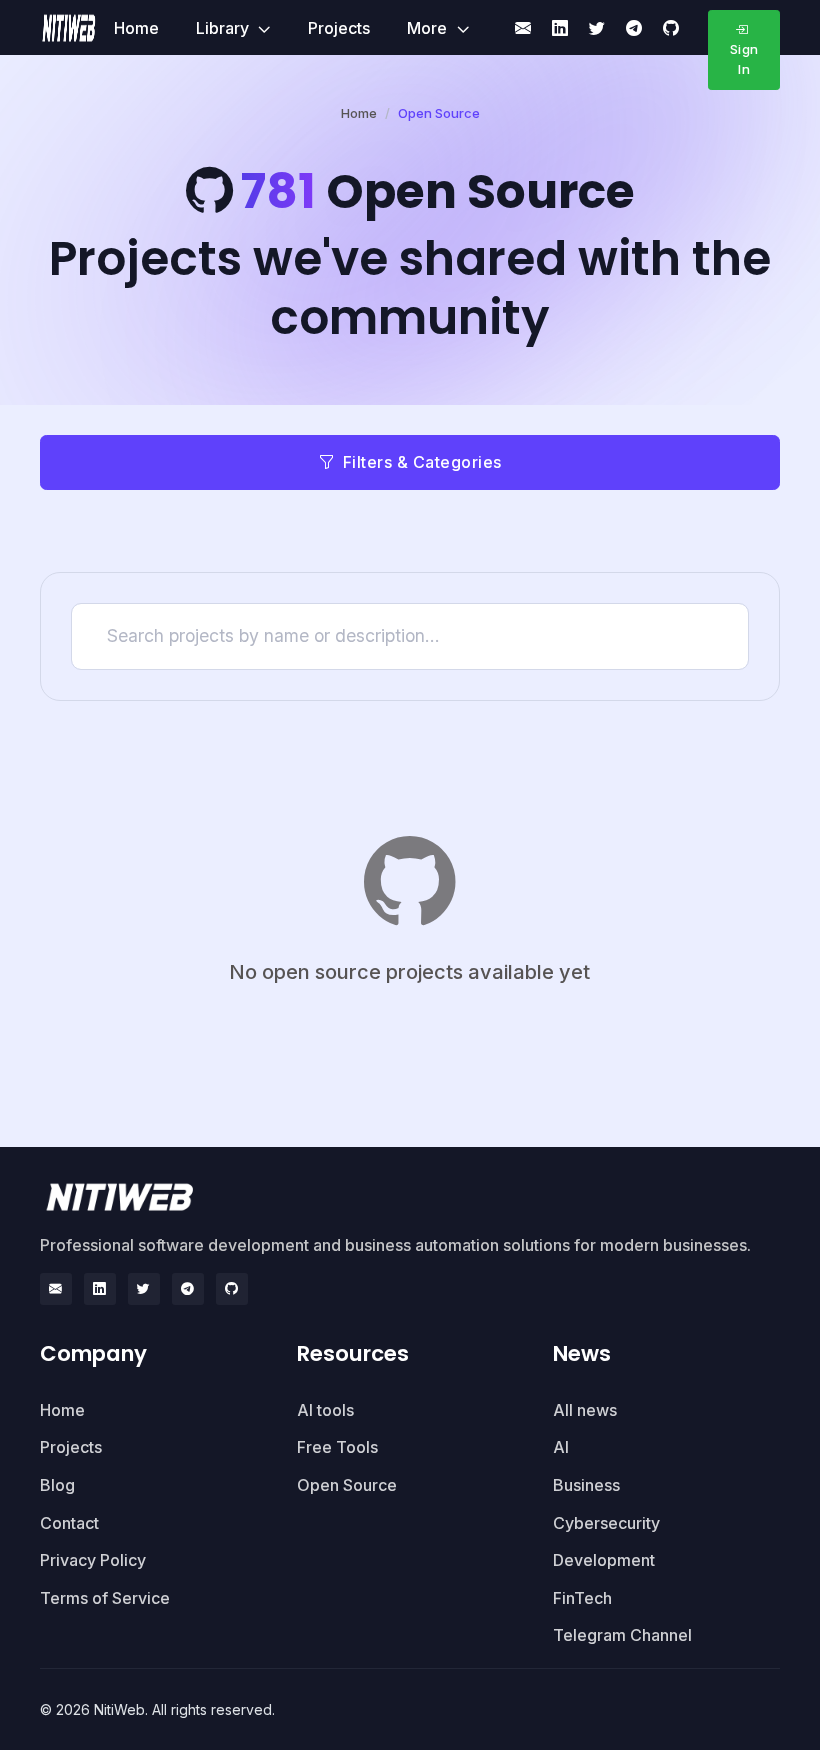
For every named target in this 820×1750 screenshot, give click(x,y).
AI (561, 1447)
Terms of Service (105, 1598)
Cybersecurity (606, 1523)
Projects (339, 28)
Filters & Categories (422, 462)
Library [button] (224, 28)
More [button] (429, 28)
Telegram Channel (622, 1635)
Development (604, 1560)
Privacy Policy (93, 1560)
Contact (69, 1523)
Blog (57, 1485)
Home (136, 28)
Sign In (744, 59)
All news (585, 1410)
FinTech (582, 1598)
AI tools (325, 1410)
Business (586, 1485)
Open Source (347, 1485)
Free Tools (337, 1447)
